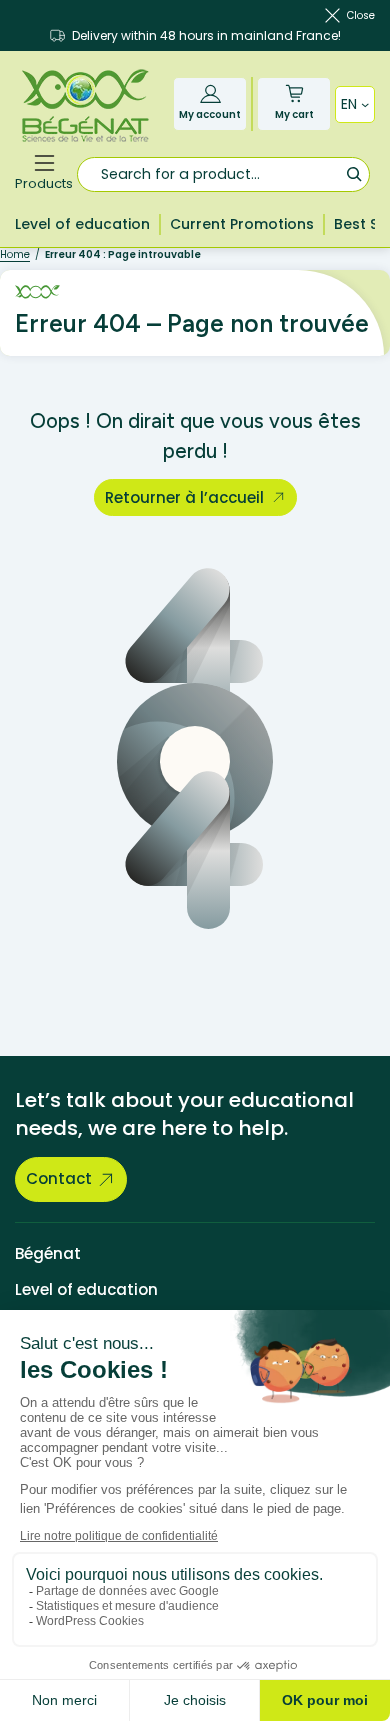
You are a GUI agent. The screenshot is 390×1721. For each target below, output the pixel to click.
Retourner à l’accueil (184, 497)
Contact (59, 1178)
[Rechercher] (353, 173)
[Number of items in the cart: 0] (294, 93)
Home (15, 254)
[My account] (210, 93)
